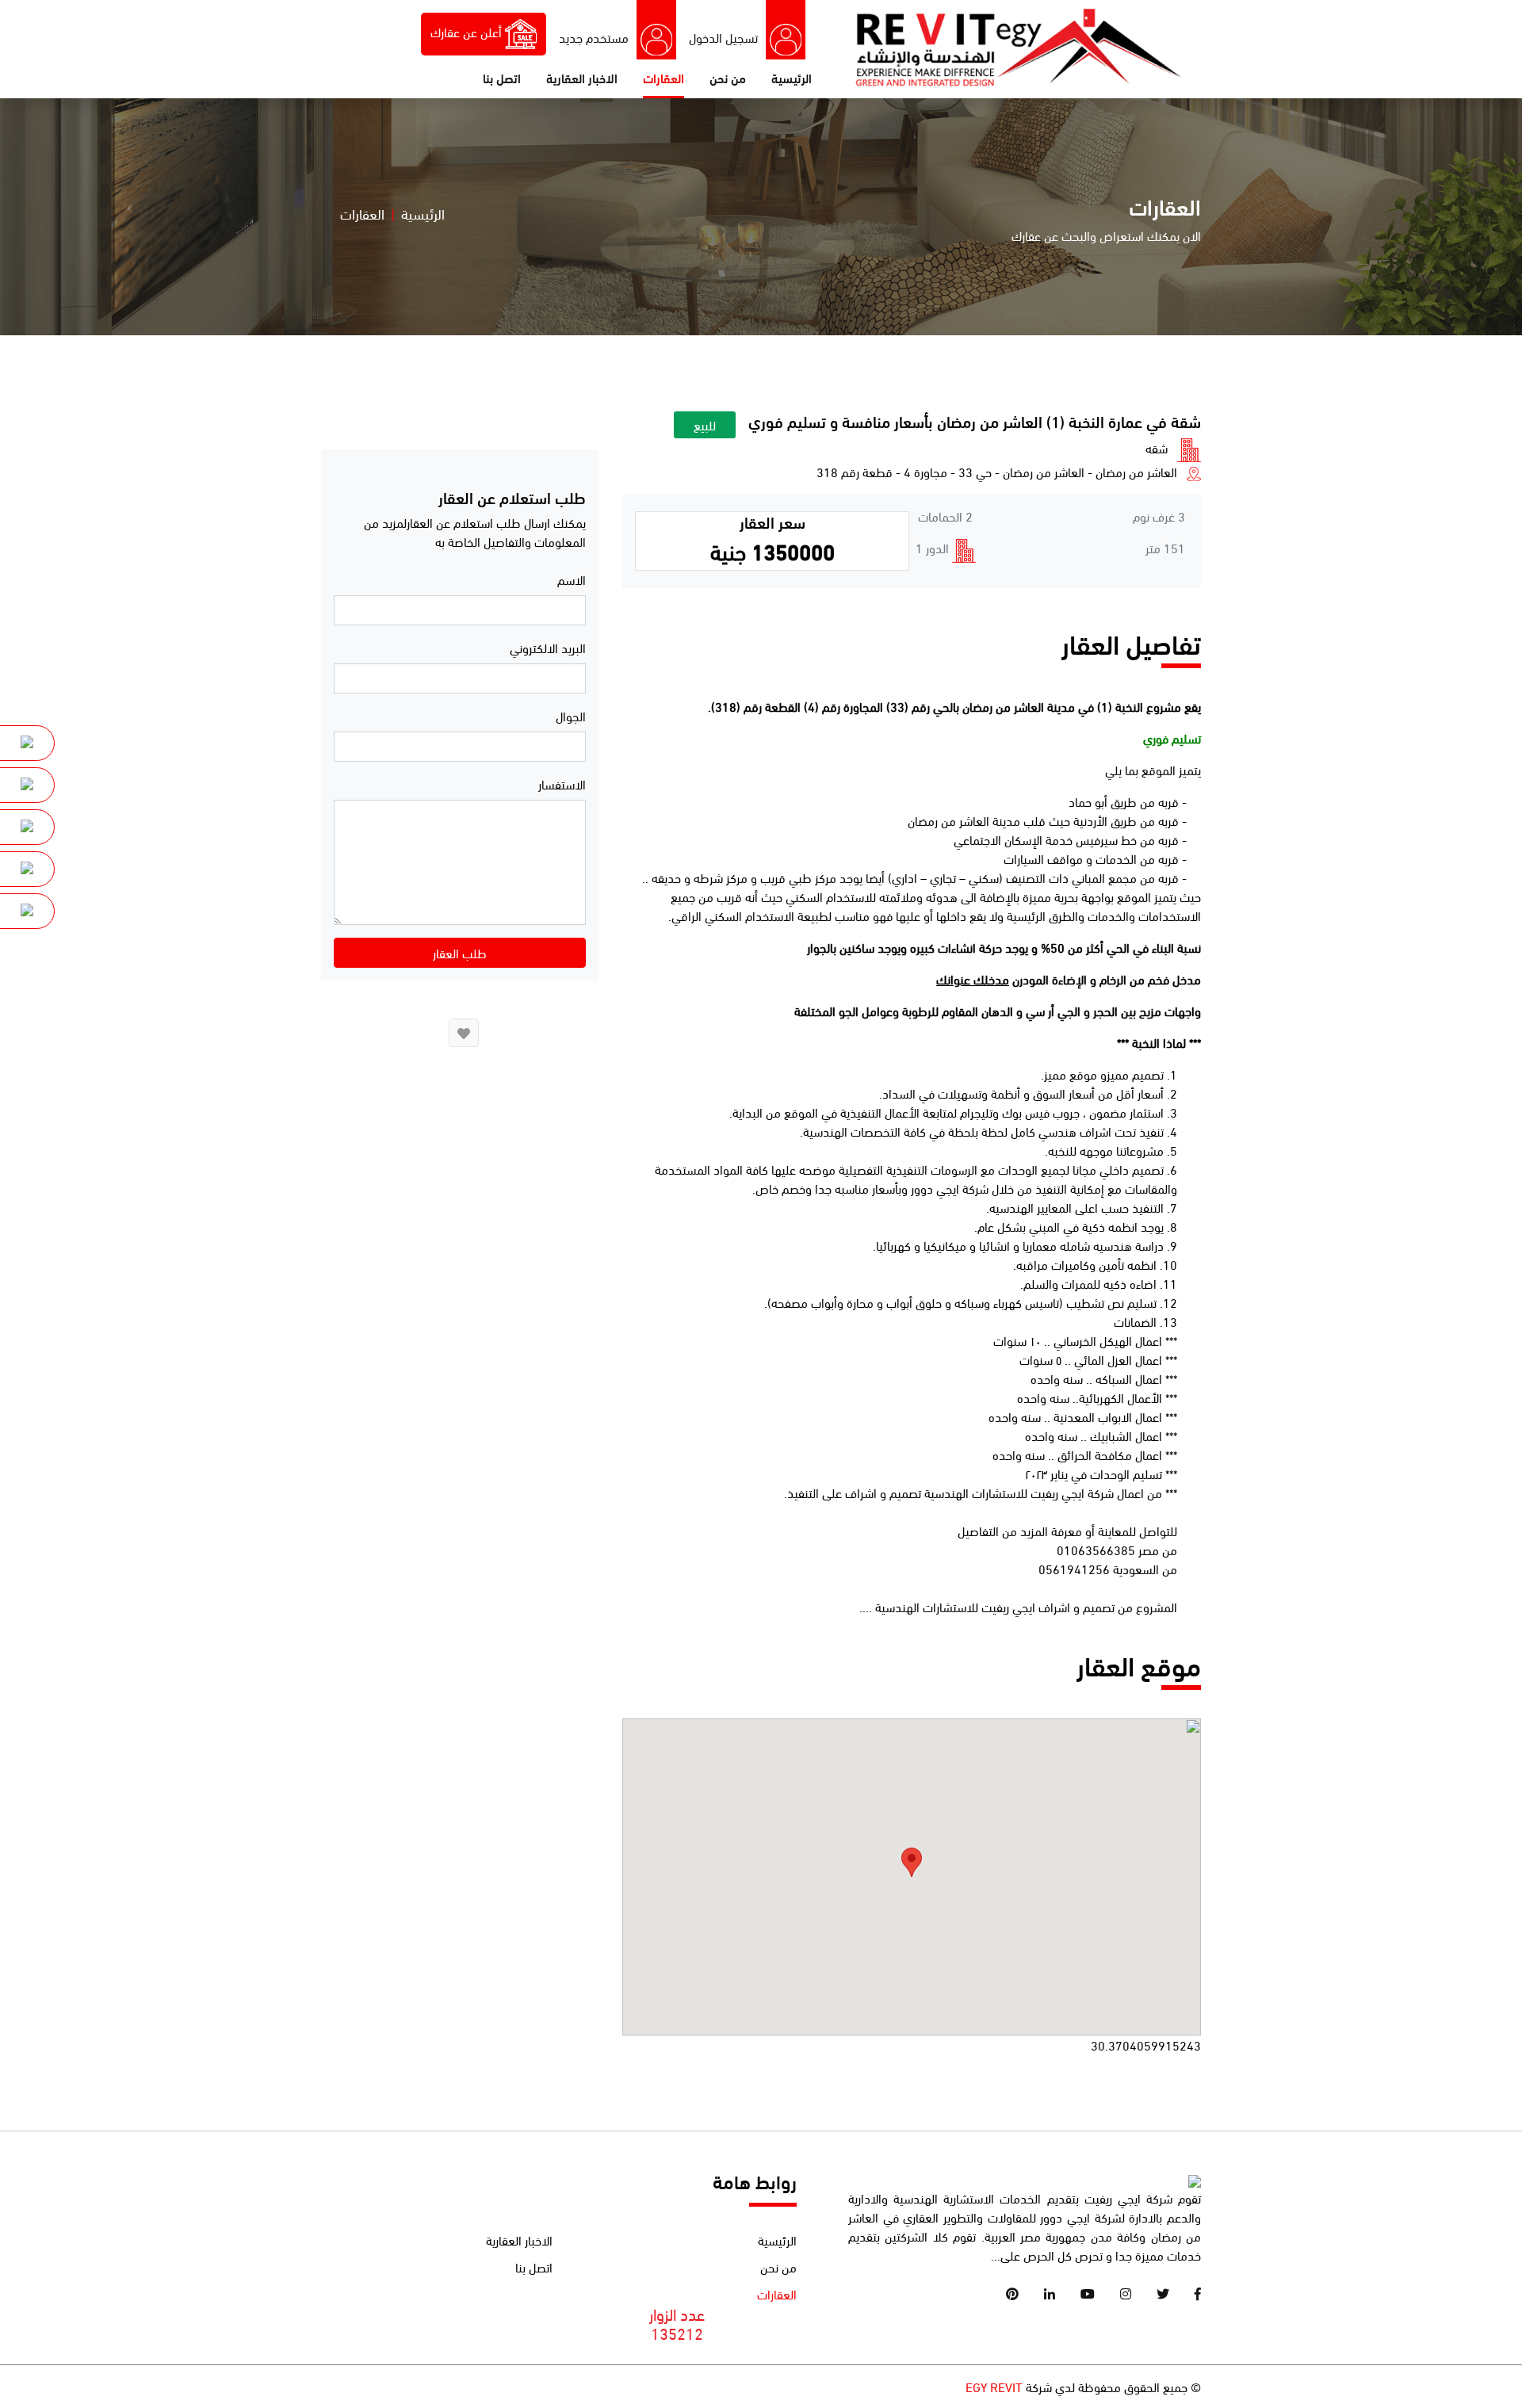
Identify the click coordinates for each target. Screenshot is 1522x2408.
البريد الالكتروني (548, 647)
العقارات (663, 77)
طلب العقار (460, 952)
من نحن (728, 77)
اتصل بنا (502, 77)
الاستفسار (562, 784)
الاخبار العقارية (582, 77)
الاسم (572, 579)
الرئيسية (792, 77)
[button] (912, 1862)
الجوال (571, 715)
